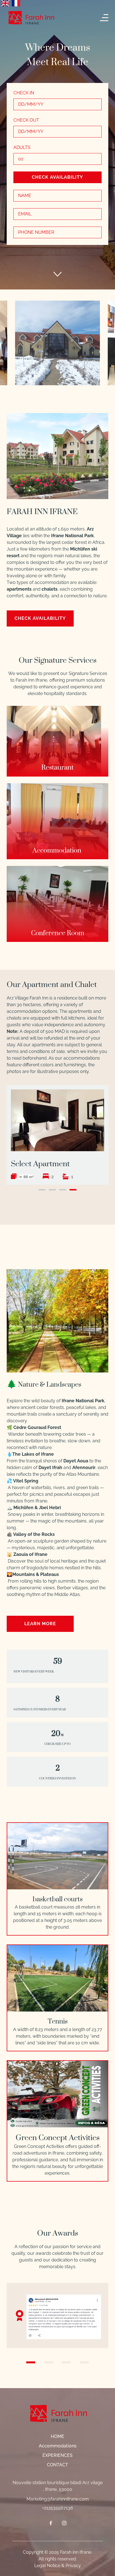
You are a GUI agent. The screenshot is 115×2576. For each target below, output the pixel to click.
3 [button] (63, 1190)
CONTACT (57, 2465)
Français (16, 3)
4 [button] (73, 1190)
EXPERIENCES (57, 2455)
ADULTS (22, 147)
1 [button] (42, 1190)
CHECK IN (24, 93)
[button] (57, 741)
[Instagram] (64, 2523)
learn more (40, 1624)
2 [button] (52, 1190)
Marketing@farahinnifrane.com (58, 2499)
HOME (57, 2436)
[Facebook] (51, 2523)
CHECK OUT (26, 120)
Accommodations (58, 2446)
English (5, 3)
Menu (105, 18)
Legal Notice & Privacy (58, 2566)
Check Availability (57, 177)
